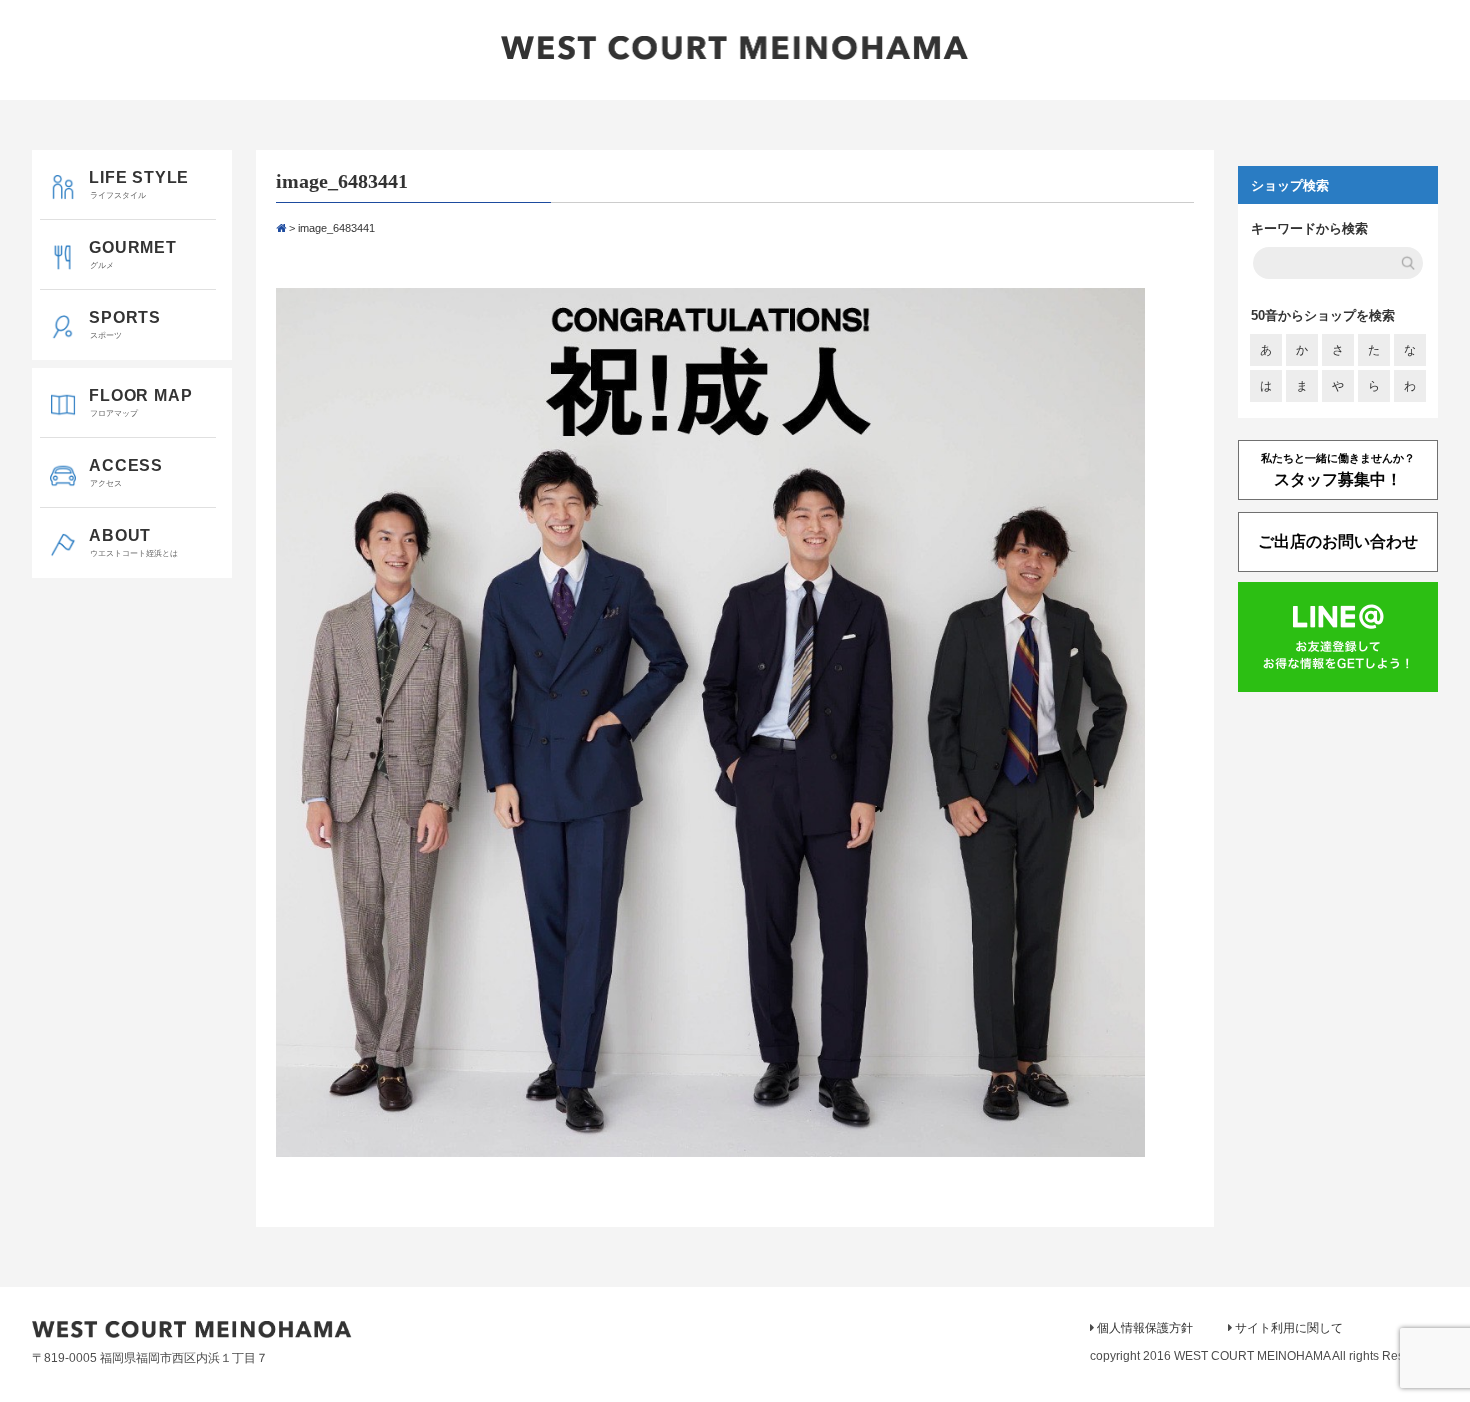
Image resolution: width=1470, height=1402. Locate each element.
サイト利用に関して (1289, 1328)
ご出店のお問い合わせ (1338, 541)
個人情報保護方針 (1145, 1328)
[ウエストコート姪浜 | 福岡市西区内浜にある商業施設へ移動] (281, 228)
